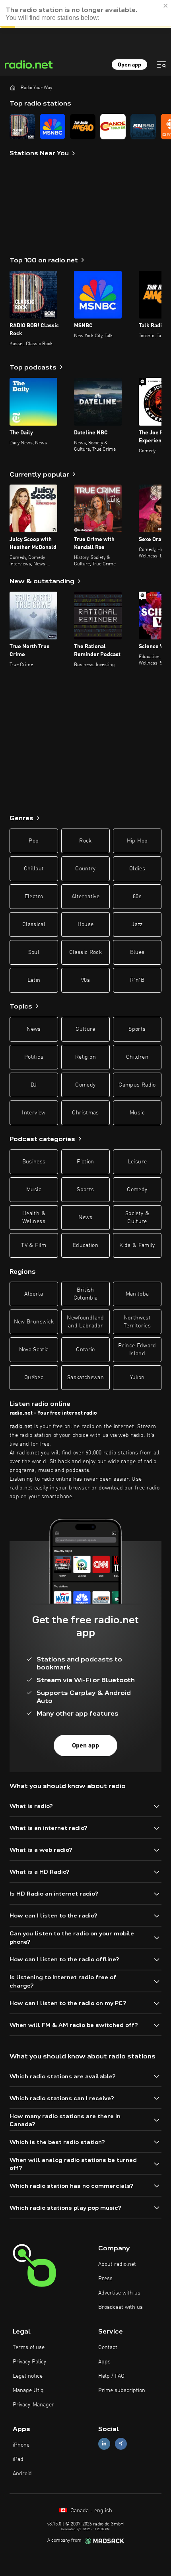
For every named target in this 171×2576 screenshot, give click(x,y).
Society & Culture (137, 1218)
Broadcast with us (120, 2307)
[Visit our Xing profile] (121, 2444)
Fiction (85, 1162)
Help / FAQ (111, 2376)
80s (137, 897)
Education (85, 1245)
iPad (18, 2459)
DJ (34, 1085)
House (86, 924)
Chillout (34, 869)
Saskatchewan (85, 1378)
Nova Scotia (34, 1350)
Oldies (137, 869)
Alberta (34, 1294)
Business (34, 1162)
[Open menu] (161, 64)
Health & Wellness (34, 1218)
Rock (85, 841)
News (34, 1029)
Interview (34, 1113)
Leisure (137, 1162)
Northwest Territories (137, 1322)
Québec (34, 1378)
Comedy (85, 1085)
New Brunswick (34, 1322)
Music (137, 1113)
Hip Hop (137, 841)
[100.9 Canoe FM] (113, 127)
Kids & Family (137, 1245)
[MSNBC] (52, 127)
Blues (137, 952)
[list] (85, 127)
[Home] (13, 88)
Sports (137, 1029)
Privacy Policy (29, 2362)
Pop (34, 841)
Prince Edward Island (137, 1350)
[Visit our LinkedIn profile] (104, 2444)
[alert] (85, 14)
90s (85, 980)
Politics (34, 1057)
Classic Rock (85, 952)
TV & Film (34, 1245)
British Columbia (86, 1294)
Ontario (85, 1350)
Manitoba (137, 1294)
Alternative (85, 897)
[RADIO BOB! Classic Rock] (22, 127)
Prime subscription (122, 2390)
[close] (166, 6)
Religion (85, 1057)
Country (85, 869)
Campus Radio (137, 1085)
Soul (34, 952)
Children (137, 1057)
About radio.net (117, 2264)
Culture (85, 1029)
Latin (34, 980)
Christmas (85, 1113)
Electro (34, 897)
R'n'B (137, 980)
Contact (108, 2347)
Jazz (137, 924)
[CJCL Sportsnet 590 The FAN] (143, 127)
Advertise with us (119, 2293)
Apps (104, 2362)
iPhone (21, 2445)
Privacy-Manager (33, 2405)
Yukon (137, 1378)
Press (105, 2279)
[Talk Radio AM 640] (83, 127)
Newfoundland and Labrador (85, 1322)
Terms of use (29, 2347)
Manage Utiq (28, 2390)
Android (22, 2474)
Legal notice (28, 2376)
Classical (34, 924)
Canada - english (90, 2511)
